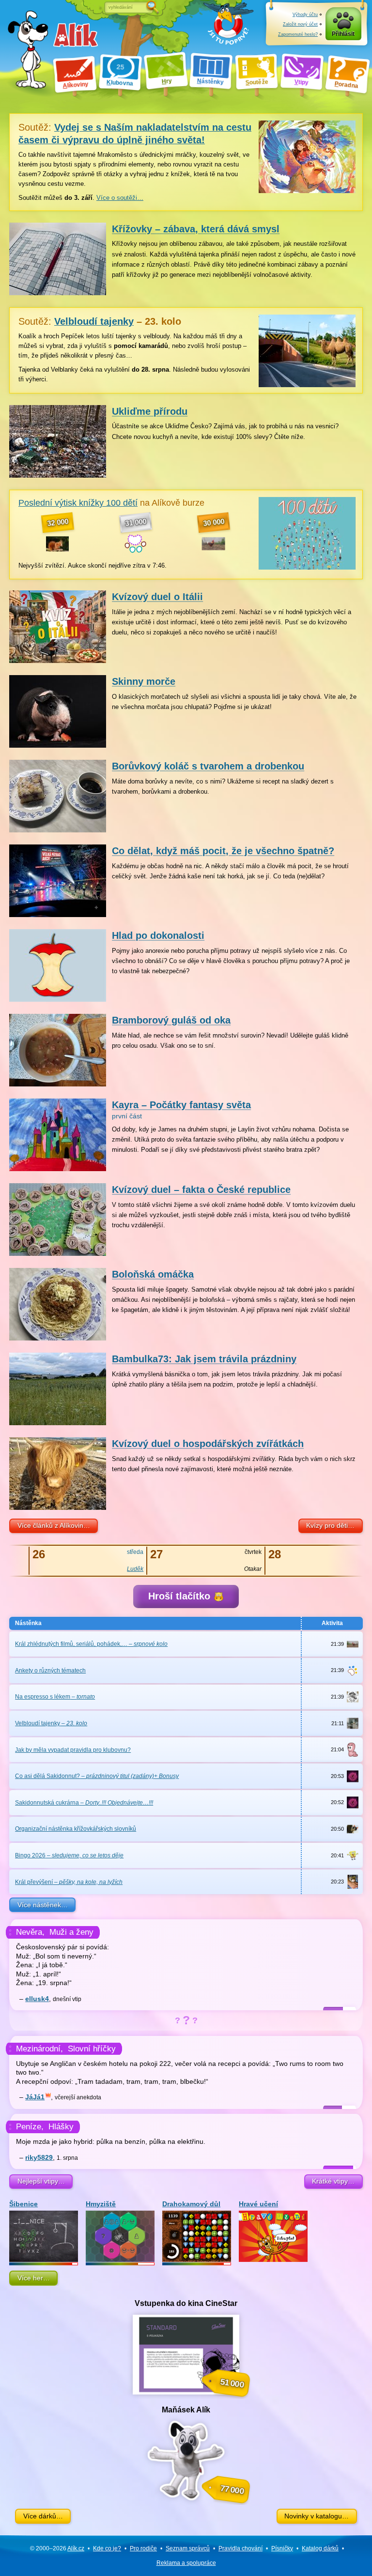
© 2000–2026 (57, 2548)
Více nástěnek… (43, 1905)
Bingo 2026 (69, 1855)
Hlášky (61, 2127)
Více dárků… (43, 2516)
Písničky (282, 2548)
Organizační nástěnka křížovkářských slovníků (76, 1829)
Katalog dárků (320, 2548)
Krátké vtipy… (333, 2181)
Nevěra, (30, 1932)
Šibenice (23, 2204)
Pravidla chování (240, 2548)
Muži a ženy (71, 1932)
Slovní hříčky (92, 2049)
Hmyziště (101, 2204)
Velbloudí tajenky (51, 1723)
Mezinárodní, (39, 2049)
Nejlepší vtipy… (41, 2181)
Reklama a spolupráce (186, 2563)
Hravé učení (258, 2204)
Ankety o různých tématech (50, 1671)
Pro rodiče (143, 2548)
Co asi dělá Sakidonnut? (97, 1776)
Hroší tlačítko (181, 1596)
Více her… (34, 2278)
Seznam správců (188, 2548)
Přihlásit (343, 34)
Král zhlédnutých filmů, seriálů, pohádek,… (91, 1644)
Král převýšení (69, 1882)
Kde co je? (107, 2548)
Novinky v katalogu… (317, 2516)
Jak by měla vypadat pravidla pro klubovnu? (73, 1750)
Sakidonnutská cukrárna (84, 1803)
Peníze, (30, 2127)
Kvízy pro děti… (330, 1525)
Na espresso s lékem (55, 1697)
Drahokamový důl (191, 2204)
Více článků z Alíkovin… (54, 1525)
